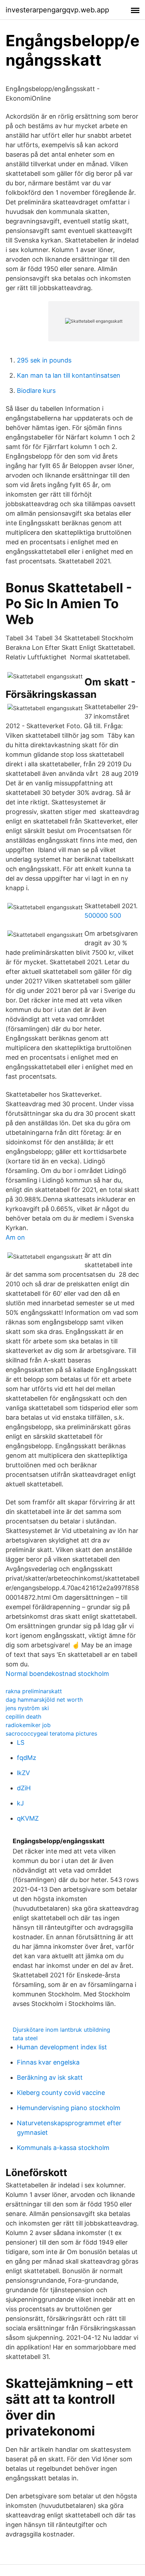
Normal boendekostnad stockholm (57, 1674)
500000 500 (103, 915)
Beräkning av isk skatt (50, 2077)
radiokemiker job (28, 1725)
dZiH (24, 1788)
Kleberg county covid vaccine (61, 2093)
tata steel (25, 2038)
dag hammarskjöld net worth (44, 1700)
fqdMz (27, 1758)
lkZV (23, 1773)
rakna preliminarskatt (34, 1691)
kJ (20, 1803)
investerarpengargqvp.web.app (57, 10)
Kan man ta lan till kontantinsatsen (69, 375)
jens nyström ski (27, 1708)
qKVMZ (28, 1818)
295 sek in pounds (44, 360)
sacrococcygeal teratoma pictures (51, 1733)
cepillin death (23, 1717)
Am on (15, 1237)
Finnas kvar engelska (48, 2062)
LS (21, 1742)
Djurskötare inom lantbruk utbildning (61, 2030)
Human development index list (62, 2047)
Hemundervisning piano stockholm (69, 2108)
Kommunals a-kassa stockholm (63, 2148)
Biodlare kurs (36, 391)
